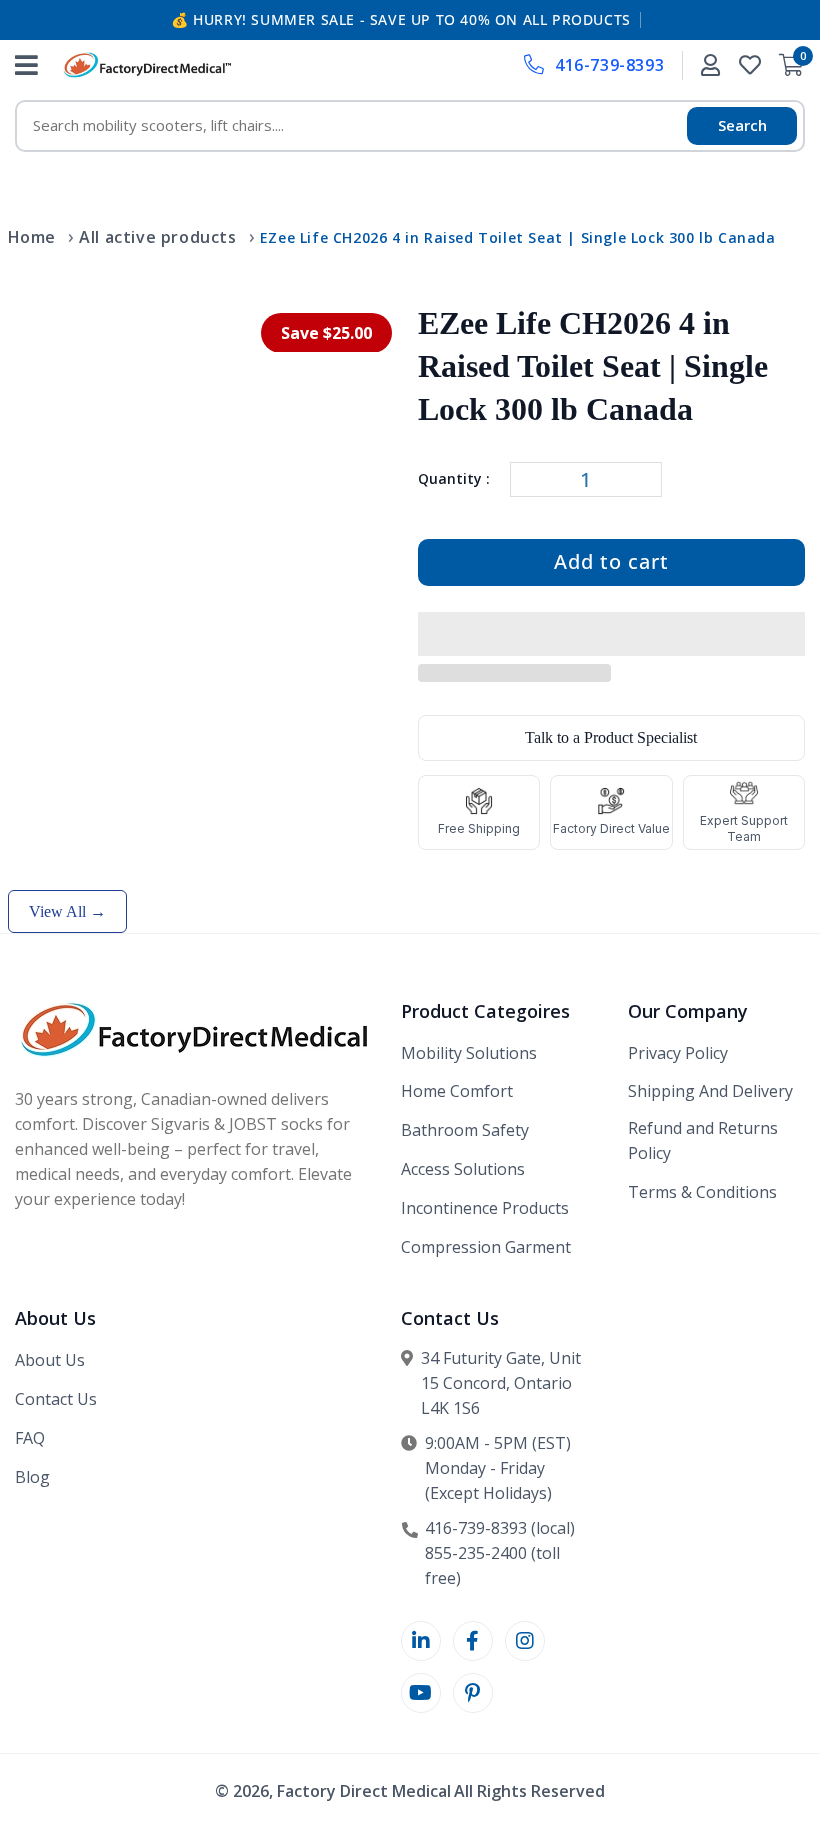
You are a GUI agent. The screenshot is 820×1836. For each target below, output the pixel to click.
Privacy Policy (678, 1053)
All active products (157, 237)
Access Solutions (463, 1169)
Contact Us (56, 1399)
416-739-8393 (609, 65)
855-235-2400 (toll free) (492, 1565)
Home (32, 237)
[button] (612, 635)
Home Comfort (457, 1091)
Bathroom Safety (465, 1130)
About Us (50, 1360)
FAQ (30, 1438)
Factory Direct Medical (364, 1791)
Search (742, 125)
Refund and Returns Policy (703, 1140)
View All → (67, 911)
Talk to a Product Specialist (611, 737)
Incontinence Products (485, 1208)
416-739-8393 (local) (500, 1528)
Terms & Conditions (702, 1192)
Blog (32, 1477)
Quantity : (454, 478)
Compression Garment (486, 1247)
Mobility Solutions (469, 1053)
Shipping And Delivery (710, 1091)
